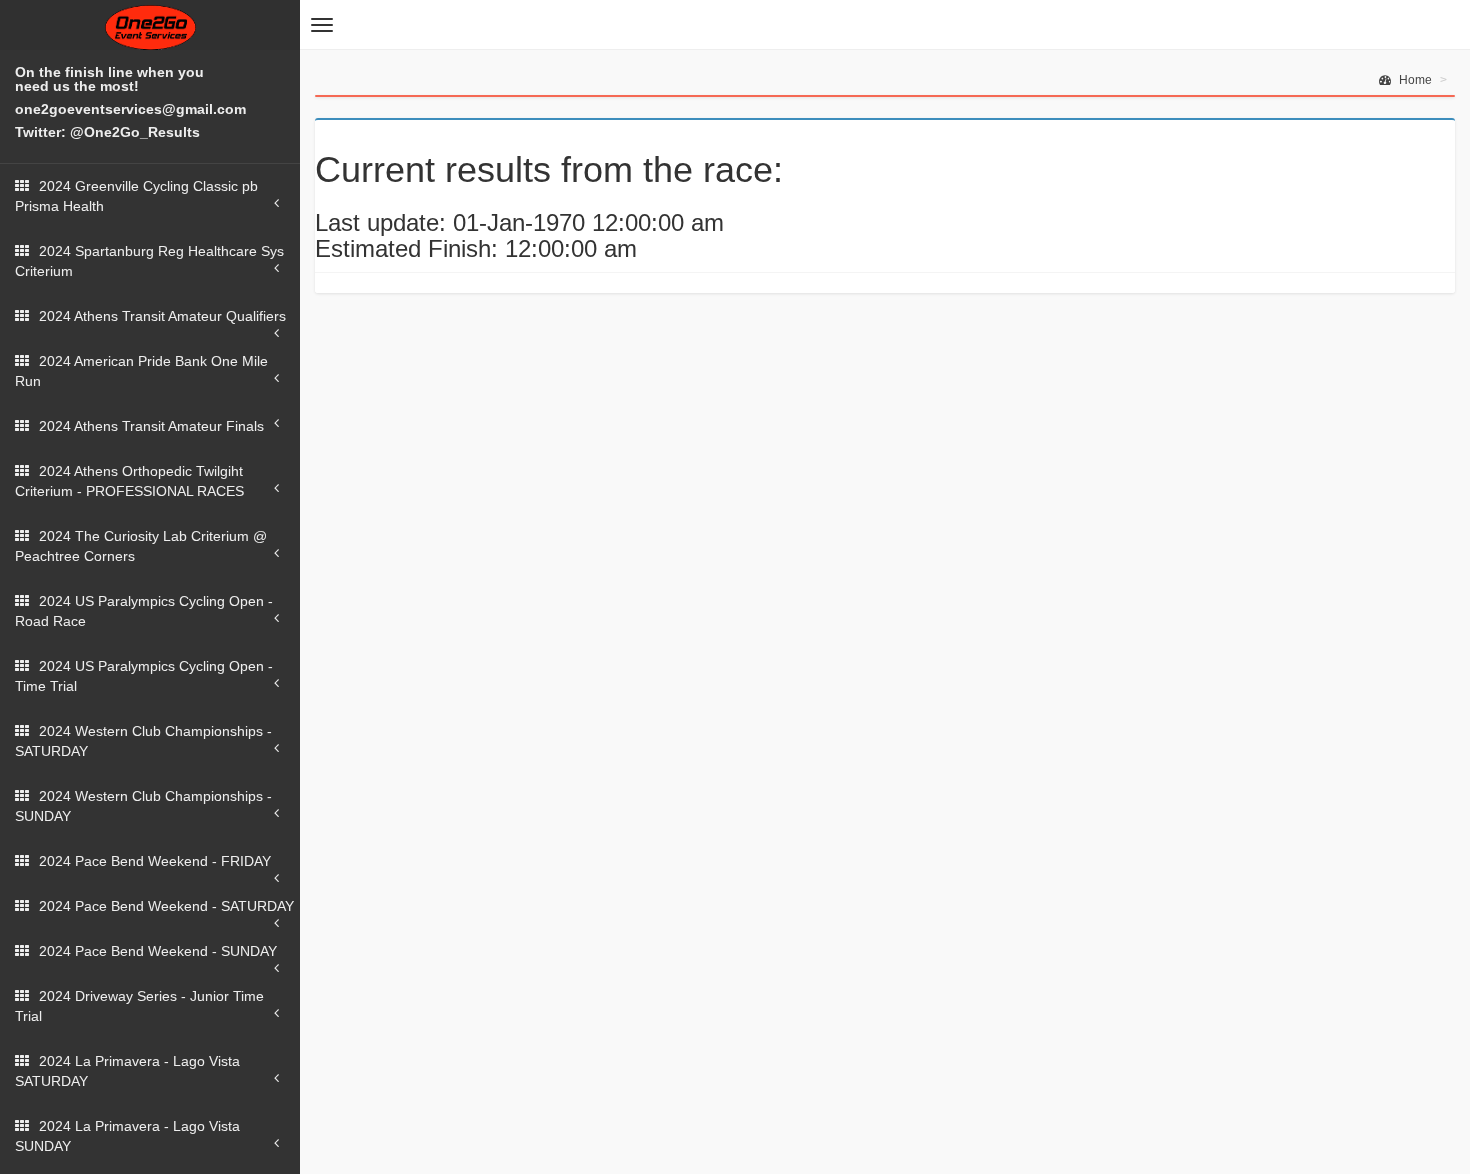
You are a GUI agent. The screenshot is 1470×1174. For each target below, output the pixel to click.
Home (1414, 80)
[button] (322, 25)
